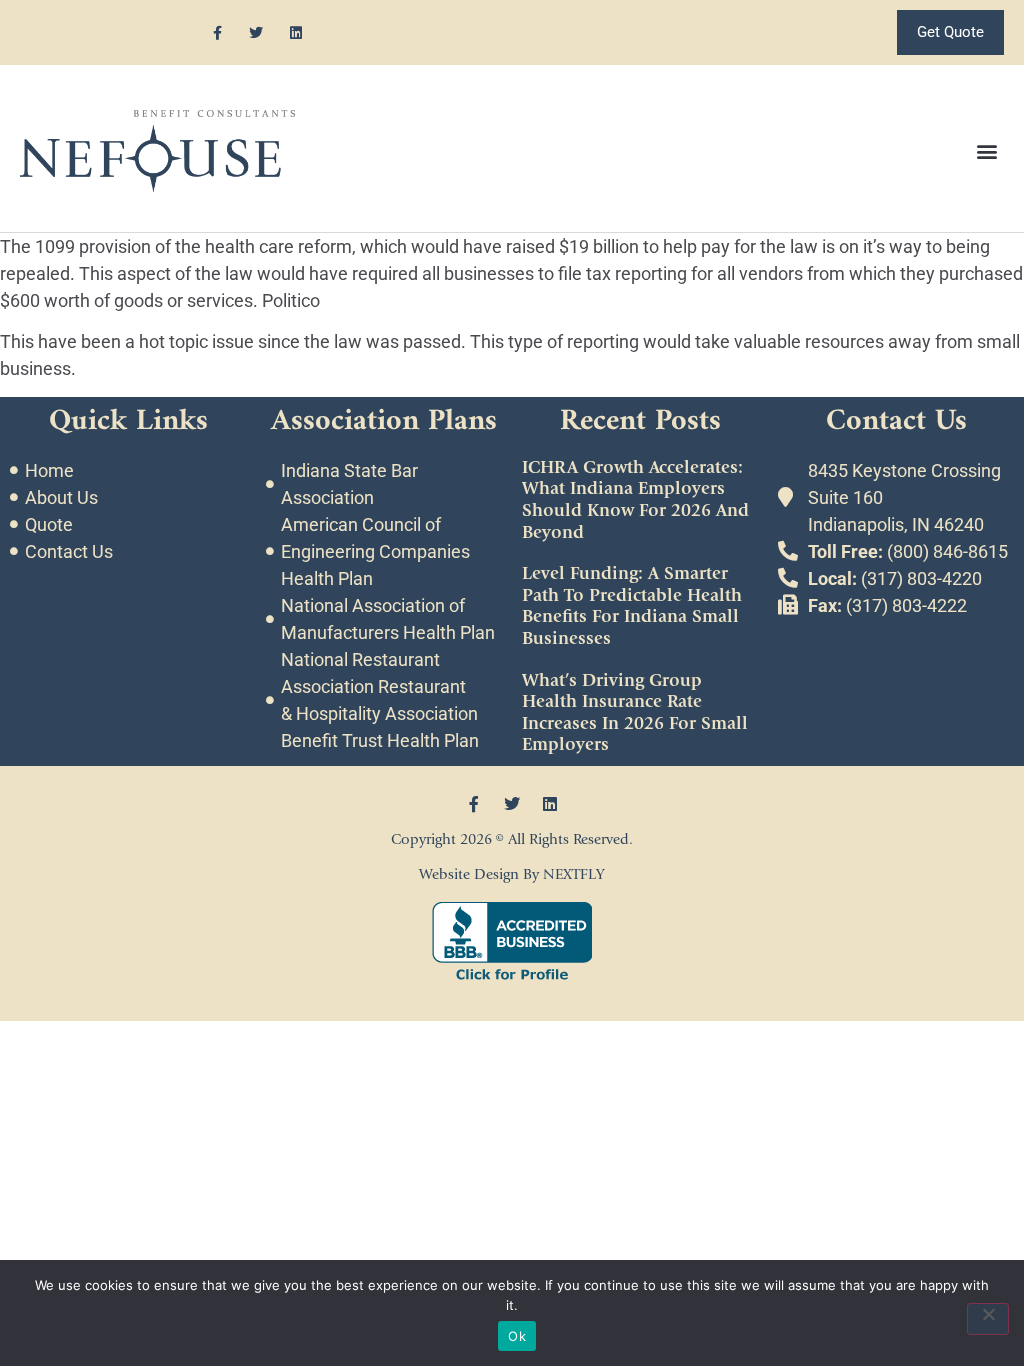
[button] (987, 151)
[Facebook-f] (217, 32)
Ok (517, 1336)
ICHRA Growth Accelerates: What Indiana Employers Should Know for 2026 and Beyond (635, 500)
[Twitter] (256, 32)
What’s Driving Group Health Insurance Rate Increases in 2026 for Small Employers (635, 713)
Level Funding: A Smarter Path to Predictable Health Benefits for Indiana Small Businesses (632, 606)
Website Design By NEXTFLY (512, 874)
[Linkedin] (295, 32)
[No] (988, 1319)
